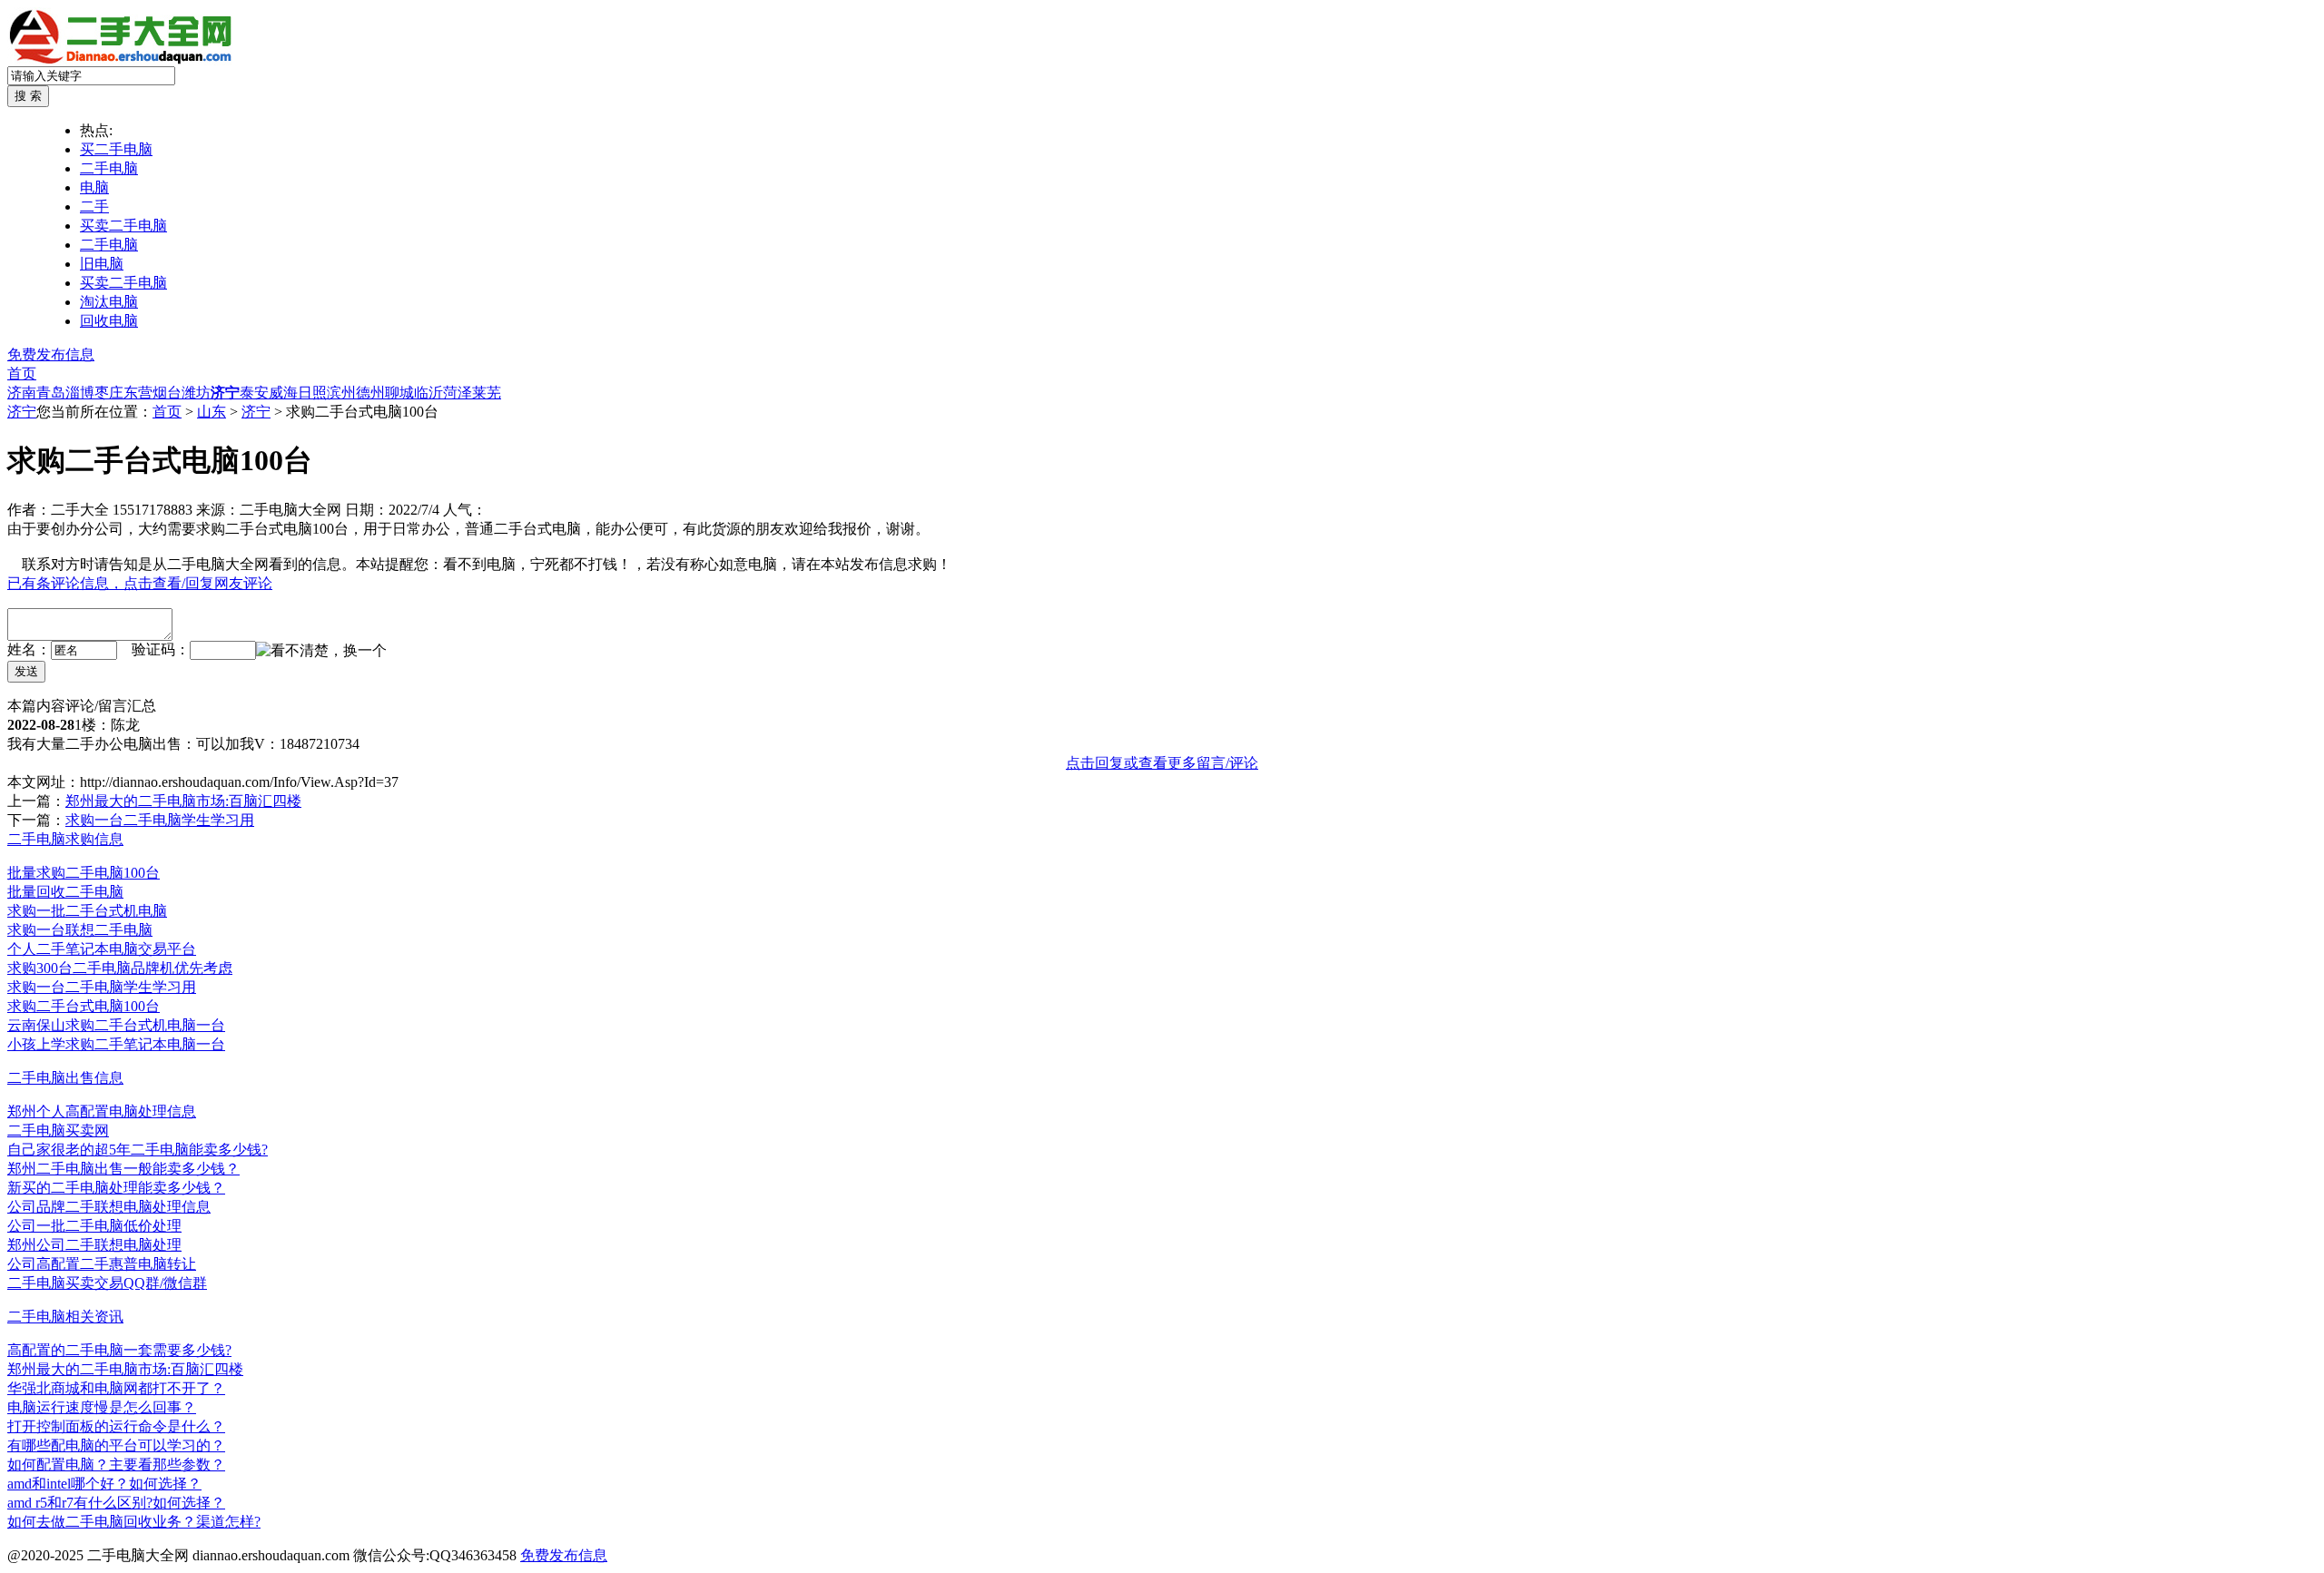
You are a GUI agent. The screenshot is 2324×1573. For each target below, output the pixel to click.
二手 (94, 206)
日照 (312, 393)
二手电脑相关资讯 (65, 1317)
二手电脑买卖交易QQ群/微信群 (107, 1283)
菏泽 (458, 393)
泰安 (254, 393)
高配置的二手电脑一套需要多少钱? (119, 1350)
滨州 (341, 393)
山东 (212, 412)
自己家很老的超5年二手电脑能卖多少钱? (138, 1150)
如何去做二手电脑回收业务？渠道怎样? (134, 1522)
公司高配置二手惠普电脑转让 (102, 1264)
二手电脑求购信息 (65, 839)
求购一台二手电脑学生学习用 (160, 820)
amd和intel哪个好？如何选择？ (104, 1484)
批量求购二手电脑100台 (84, 873)
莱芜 (487, 393)
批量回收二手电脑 (65, 892)
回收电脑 (109, 321)
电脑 (94, 187)
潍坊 (196, 393)
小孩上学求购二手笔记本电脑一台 (116, 1044)
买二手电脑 (116, 149)
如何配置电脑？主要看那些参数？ (116, 1465)
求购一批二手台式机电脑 (87, 911)
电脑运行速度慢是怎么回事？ (102, 1407)
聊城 (399, 393)
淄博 (80, 393)
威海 (283, 393)
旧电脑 (102, 264)
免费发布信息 (51, 354)
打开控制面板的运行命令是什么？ (116, 1426)
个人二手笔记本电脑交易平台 (102, 949)
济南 (22, 393)
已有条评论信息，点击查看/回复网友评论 (140, 583)
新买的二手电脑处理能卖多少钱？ (116, 1188)
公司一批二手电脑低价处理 (94, 1226)
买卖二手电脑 (123, 226)
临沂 (428, 393)
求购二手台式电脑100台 (84, 1006)
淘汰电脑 (109, 302)
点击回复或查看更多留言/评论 (1162, 763)
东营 (138, 393)
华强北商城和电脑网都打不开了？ (116, 1388)
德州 (370, 393)
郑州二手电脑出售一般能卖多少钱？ (123, 1169)
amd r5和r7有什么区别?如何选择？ (116, 1503)
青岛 (51, 393)
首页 (22, 374)
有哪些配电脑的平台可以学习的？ (116, 1445)
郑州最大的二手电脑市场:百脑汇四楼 (183, 801)
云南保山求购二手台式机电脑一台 (116, 1025)
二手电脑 (109, 168)
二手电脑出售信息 (65, 1078)
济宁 (225, 393)
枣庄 (109, 393)
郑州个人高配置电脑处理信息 (102, 1111)
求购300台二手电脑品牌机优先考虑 (120, 968)
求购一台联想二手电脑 (80, 930)
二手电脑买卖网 (58, 1131)
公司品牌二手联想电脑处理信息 (109, 1207)
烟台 (167, 393)
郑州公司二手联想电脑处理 (94, 1245)
